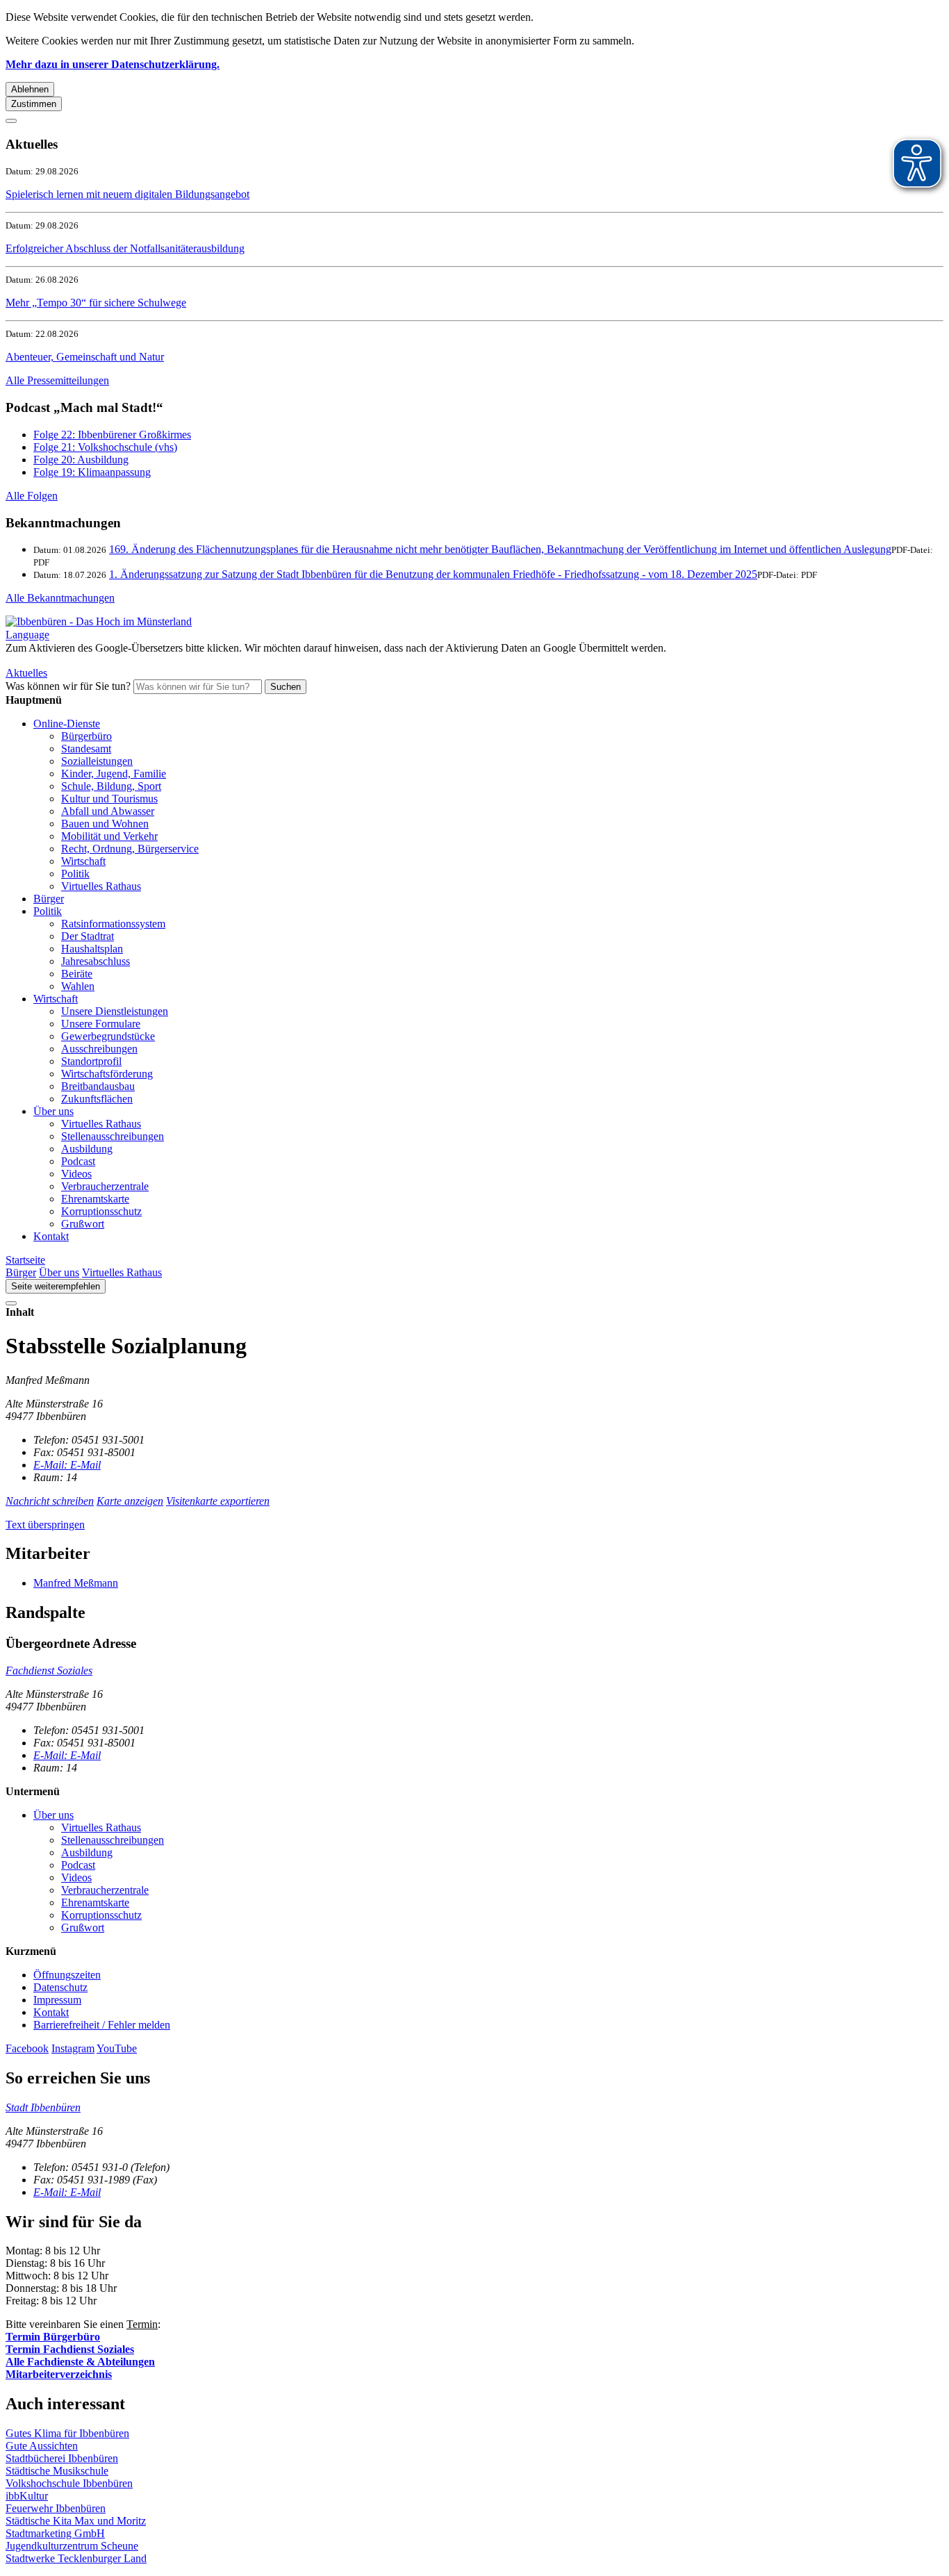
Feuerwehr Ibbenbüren (56, 2508)
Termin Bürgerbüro (53, 2337)
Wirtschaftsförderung (107, 1074)
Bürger (49, 899)
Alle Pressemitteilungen (57, 380)
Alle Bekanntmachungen (60, 598)
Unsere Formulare (101, 1024)
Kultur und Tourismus (109, 799)
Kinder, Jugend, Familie (114, 774)
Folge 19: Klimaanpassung (92, 472)
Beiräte (77, 974)
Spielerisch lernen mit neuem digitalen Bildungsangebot (127, 194)
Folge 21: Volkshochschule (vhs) (105, 447)
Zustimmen (34, 104)
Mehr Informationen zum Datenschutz (89, 660)
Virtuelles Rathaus (101, 886)
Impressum (57, 2000)
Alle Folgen (32, 496)
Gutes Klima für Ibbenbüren (67, 2433)
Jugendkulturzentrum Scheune (72, 2546)
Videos (76, 1174)
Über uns (53, 1111)
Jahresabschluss (96, 961)
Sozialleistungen (97, 761)
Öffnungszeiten (67, 1975)
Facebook (27, 2048)
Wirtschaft (83, 861)
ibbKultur (27, 2496)
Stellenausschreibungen (113, 1136)
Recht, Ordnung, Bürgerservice (130, 849)
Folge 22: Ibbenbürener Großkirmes (112, 435)
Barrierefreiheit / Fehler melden (102, 2025)
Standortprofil (91, 1061)
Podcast (78, 1161)
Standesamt (86, 749)
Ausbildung (87, 1149)
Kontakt (51, 1236)
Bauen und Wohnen (105, 824)
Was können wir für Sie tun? (68, 686)
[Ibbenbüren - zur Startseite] (99, 621)
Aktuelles (26, 673)
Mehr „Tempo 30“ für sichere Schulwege (96, 303)
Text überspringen (45, 1525)
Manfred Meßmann (76, 1583)
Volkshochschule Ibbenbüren (69, 2483)
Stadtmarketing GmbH (55, 2533)
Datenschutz (60, 1987)
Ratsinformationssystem (113, 924)
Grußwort (83, 1224)
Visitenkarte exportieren (218, 1501)
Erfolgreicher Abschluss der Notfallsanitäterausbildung (125, 248)
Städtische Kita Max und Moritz (76, 2521)
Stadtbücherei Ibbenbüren (62, 2458)
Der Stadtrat (88, 936)
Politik (75, 874)
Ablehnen (30, 89)
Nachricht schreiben (50, 1501)
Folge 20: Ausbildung (81, 460)
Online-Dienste (67, 724)
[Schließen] (11, 121)
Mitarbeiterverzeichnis (59, 2374)
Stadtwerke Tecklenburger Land (76, 2558)
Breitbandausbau (98, 1086)
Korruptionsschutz (101, 1211)
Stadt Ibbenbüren (43, 2107)
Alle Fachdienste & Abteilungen (80, 2362)
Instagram (73, 2048)
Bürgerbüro (86, 736)
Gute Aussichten (42, 2446)
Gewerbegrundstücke (108, 1036)
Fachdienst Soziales (49, 1670)
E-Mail (67, 1465)
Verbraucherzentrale (105, 1186)
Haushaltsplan (92, 949)
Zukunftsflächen (97, 1099)
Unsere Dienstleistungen (115, 1011)
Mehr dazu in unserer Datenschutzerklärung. (113, 64)
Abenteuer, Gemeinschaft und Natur (85, 357)
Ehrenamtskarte (95, 1199)
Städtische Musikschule (57, 2471)
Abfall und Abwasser (108, 811)
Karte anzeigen (130, 1501)
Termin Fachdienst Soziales (70, 2349)
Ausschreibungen (99, 1049)
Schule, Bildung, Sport (111, 786)
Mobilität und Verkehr (109, 836)
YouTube (117, 2048)
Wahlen (78, 986)
